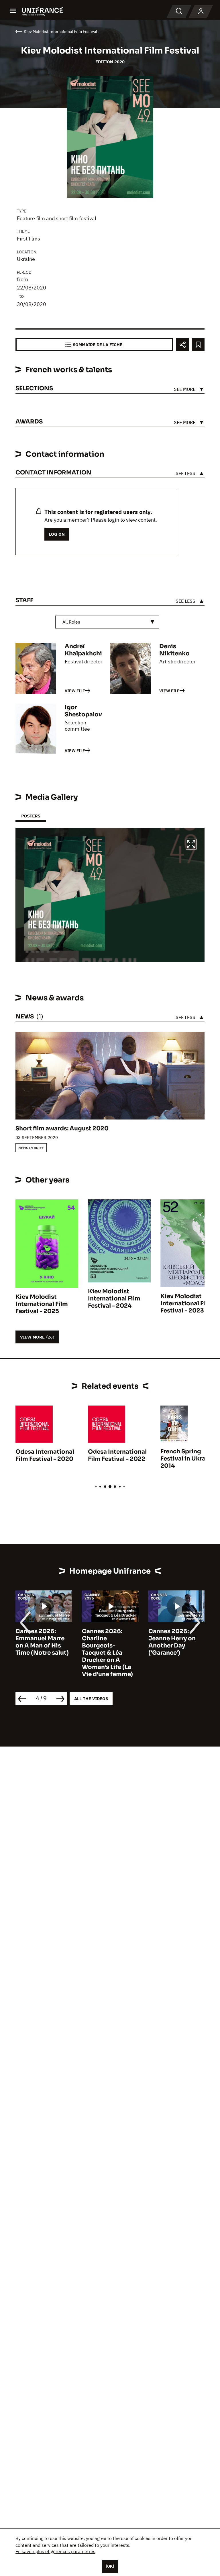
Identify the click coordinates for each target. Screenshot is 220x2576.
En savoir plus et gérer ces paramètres (55, 2551)
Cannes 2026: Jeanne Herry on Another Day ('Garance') (106, 1642)
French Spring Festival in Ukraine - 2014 (189, 1459)
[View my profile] (201, 11)
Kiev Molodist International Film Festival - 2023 (187, 1303)
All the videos (91, 1699)
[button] (191, 845)
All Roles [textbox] (71, 622)
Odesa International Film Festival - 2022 (117, 1455)
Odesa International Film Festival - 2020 (45, 1455)
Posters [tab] (31, 816)
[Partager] (182, 345)
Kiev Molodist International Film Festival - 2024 (114, 1299)
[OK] (110, 2566)
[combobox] (107, 622)
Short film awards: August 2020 (62, 1129)
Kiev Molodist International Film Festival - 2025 (42, 1304)
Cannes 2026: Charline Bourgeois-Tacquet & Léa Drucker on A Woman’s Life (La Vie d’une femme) (41, 1653)
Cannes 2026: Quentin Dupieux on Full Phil (173, 1638)
